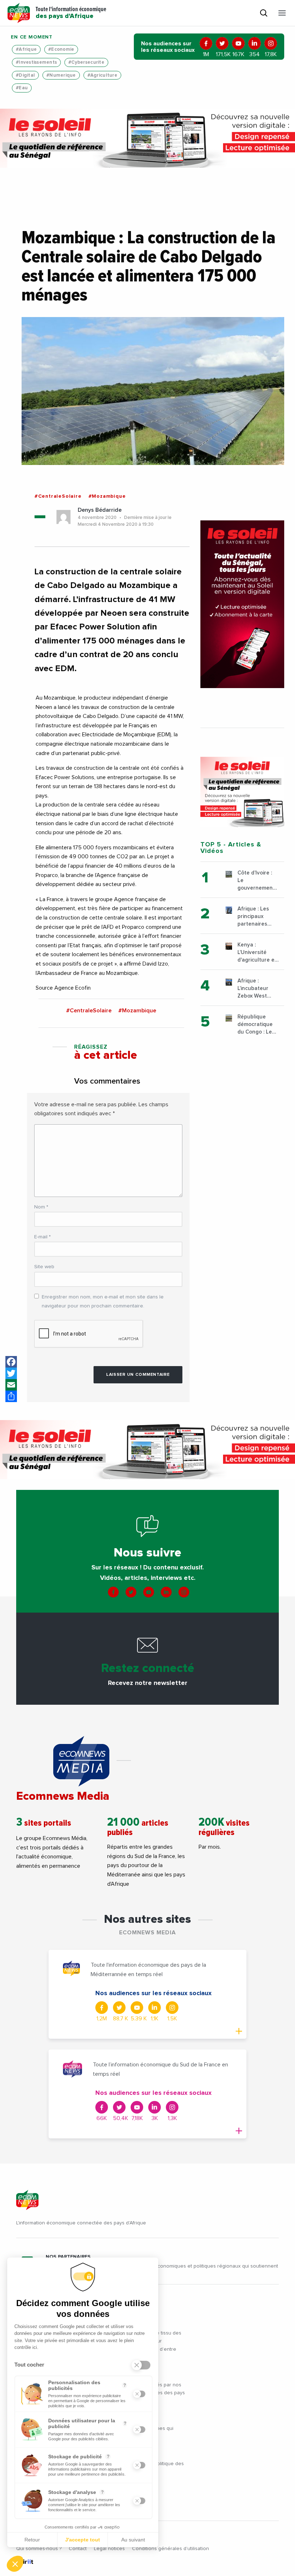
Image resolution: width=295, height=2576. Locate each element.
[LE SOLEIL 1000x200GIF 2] (147, 138)
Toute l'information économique (71, 13)
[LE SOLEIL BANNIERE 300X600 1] (242, 604)
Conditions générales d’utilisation (171, 2549)
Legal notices (109, 2549)
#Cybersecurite (86, 62)
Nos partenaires (68, 2257)
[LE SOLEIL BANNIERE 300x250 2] (242, 792)
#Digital (25, 75)
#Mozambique (107, 496)
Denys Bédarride (100, 510)
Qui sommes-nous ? (39, 2549)
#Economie (61, 49)
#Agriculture (102, 75)
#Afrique (26, 49)
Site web (44, 1267)
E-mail (42, 1237)
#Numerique (61, 75)
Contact (78, 2549)
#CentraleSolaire (58, 496)
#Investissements (36, 62)
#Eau (22, 88)
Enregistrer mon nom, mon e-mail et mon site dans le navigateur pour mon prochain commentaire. (103, 1301)
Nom (41, 1207)
